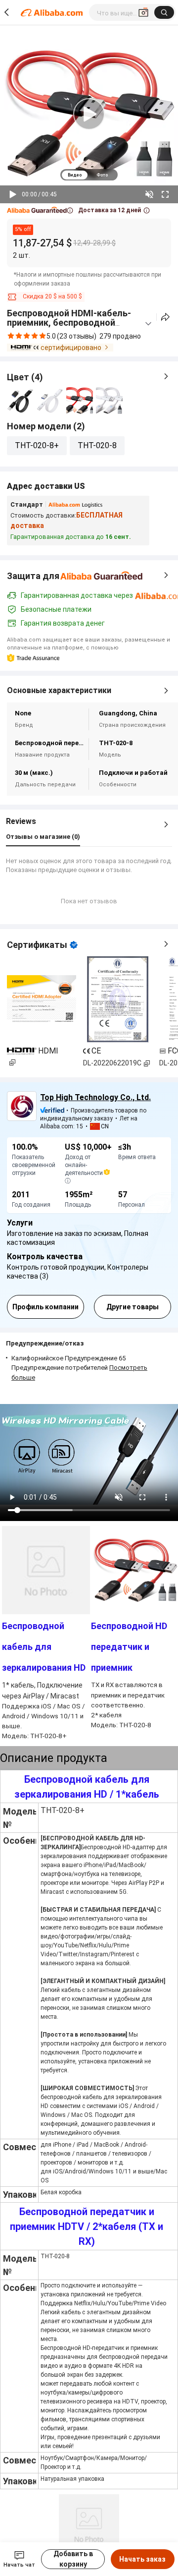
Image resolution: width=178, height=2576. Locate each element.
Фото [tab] (102, 175)
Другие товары (133, 1307)
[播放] (13, 194)
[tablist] (89, 175)
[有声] (149, 194)
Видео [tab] (75, 175)
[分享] (165, 317)
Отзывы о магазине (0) (43, 837)
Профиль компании (45, 1307)
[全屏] (165, 194)
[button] (40, 210)
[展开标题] (148, 324)
